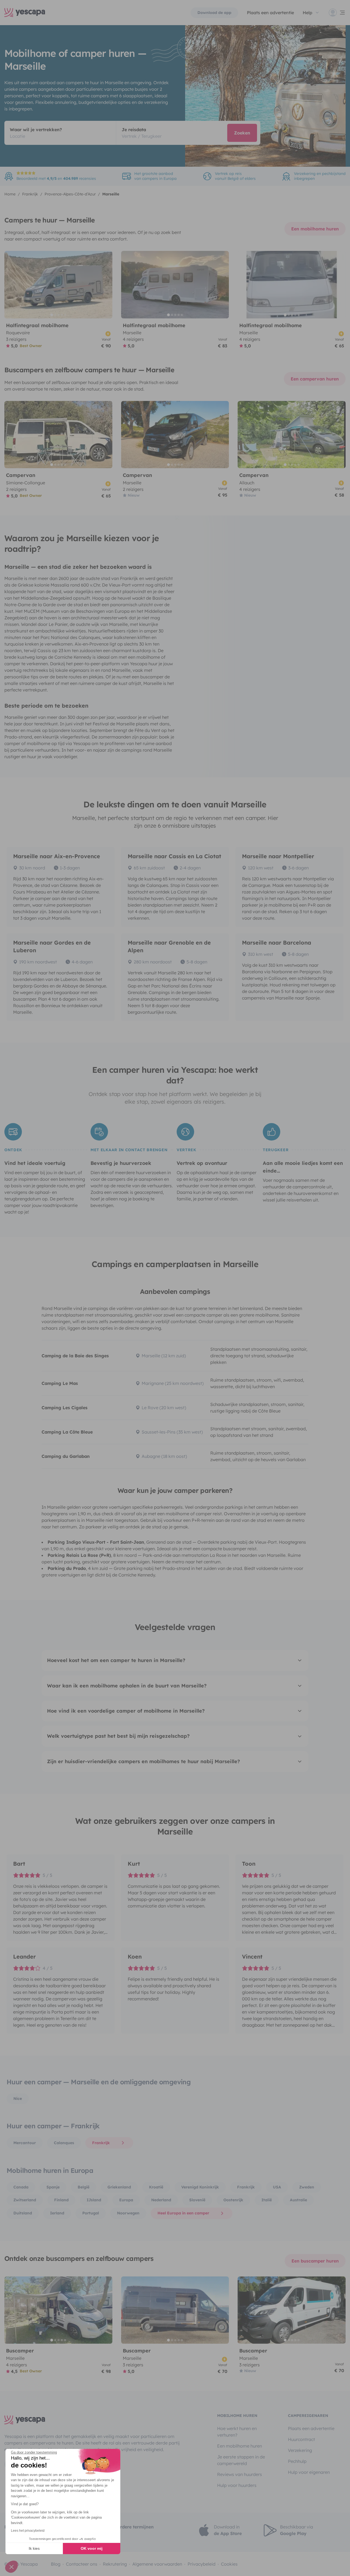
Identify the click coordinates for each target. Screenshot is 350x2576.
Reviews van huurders (240, 2474)
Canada (21, 2187)
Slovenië (197, 2200)
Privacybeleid (202, 2564)
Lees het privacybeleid (28, 2531)
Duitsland (23, 2213)
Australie (298, 2200)
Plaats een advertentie (311, 2428)
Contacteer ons (82, 2564)
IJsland (94, 2200)
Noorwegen (128, 2213)
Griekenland (119, 2187)
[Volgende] (106, 285)
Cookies (229, 2564)
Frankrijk (101, 2143)
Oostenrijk (233, 2200)
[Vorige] (11, 285)
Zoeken (242, 133)
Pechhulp (297, 2461)
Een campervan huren (315, 379)
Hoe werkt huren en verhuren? (237, 2432)
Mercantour (25, 2143)
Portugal (91, 2213)
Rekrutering (115, 2564)
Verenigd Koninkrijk (200, 2187)
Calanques (64, 2143)
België (84, 2187)
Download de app (214, 13)
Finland (61, 2200)
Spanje (53, 2187)
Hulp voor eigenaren (309, 2472)
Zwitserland (25, 2200)
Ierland (57, 2213)
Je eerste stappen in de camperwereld (241, 2460)
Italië (267, 2200)
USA (277, 2187)
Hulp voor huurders (237, 2485)
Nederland (161, 2200)
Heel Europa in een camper (183, 2213)
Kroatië (156, 2187)
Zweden (307, 2187)
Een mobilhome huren (315, 229)
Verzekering (300, 2450)
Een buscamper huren (315, 2261)
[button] (11, 2567)
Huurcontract (301, 2439)
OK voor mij (92, 2548)
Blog (56, 2564)
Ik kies (34, 2548)
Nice (18, 2099)
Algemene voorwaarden (157, 2564)
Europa (126, 2200)
